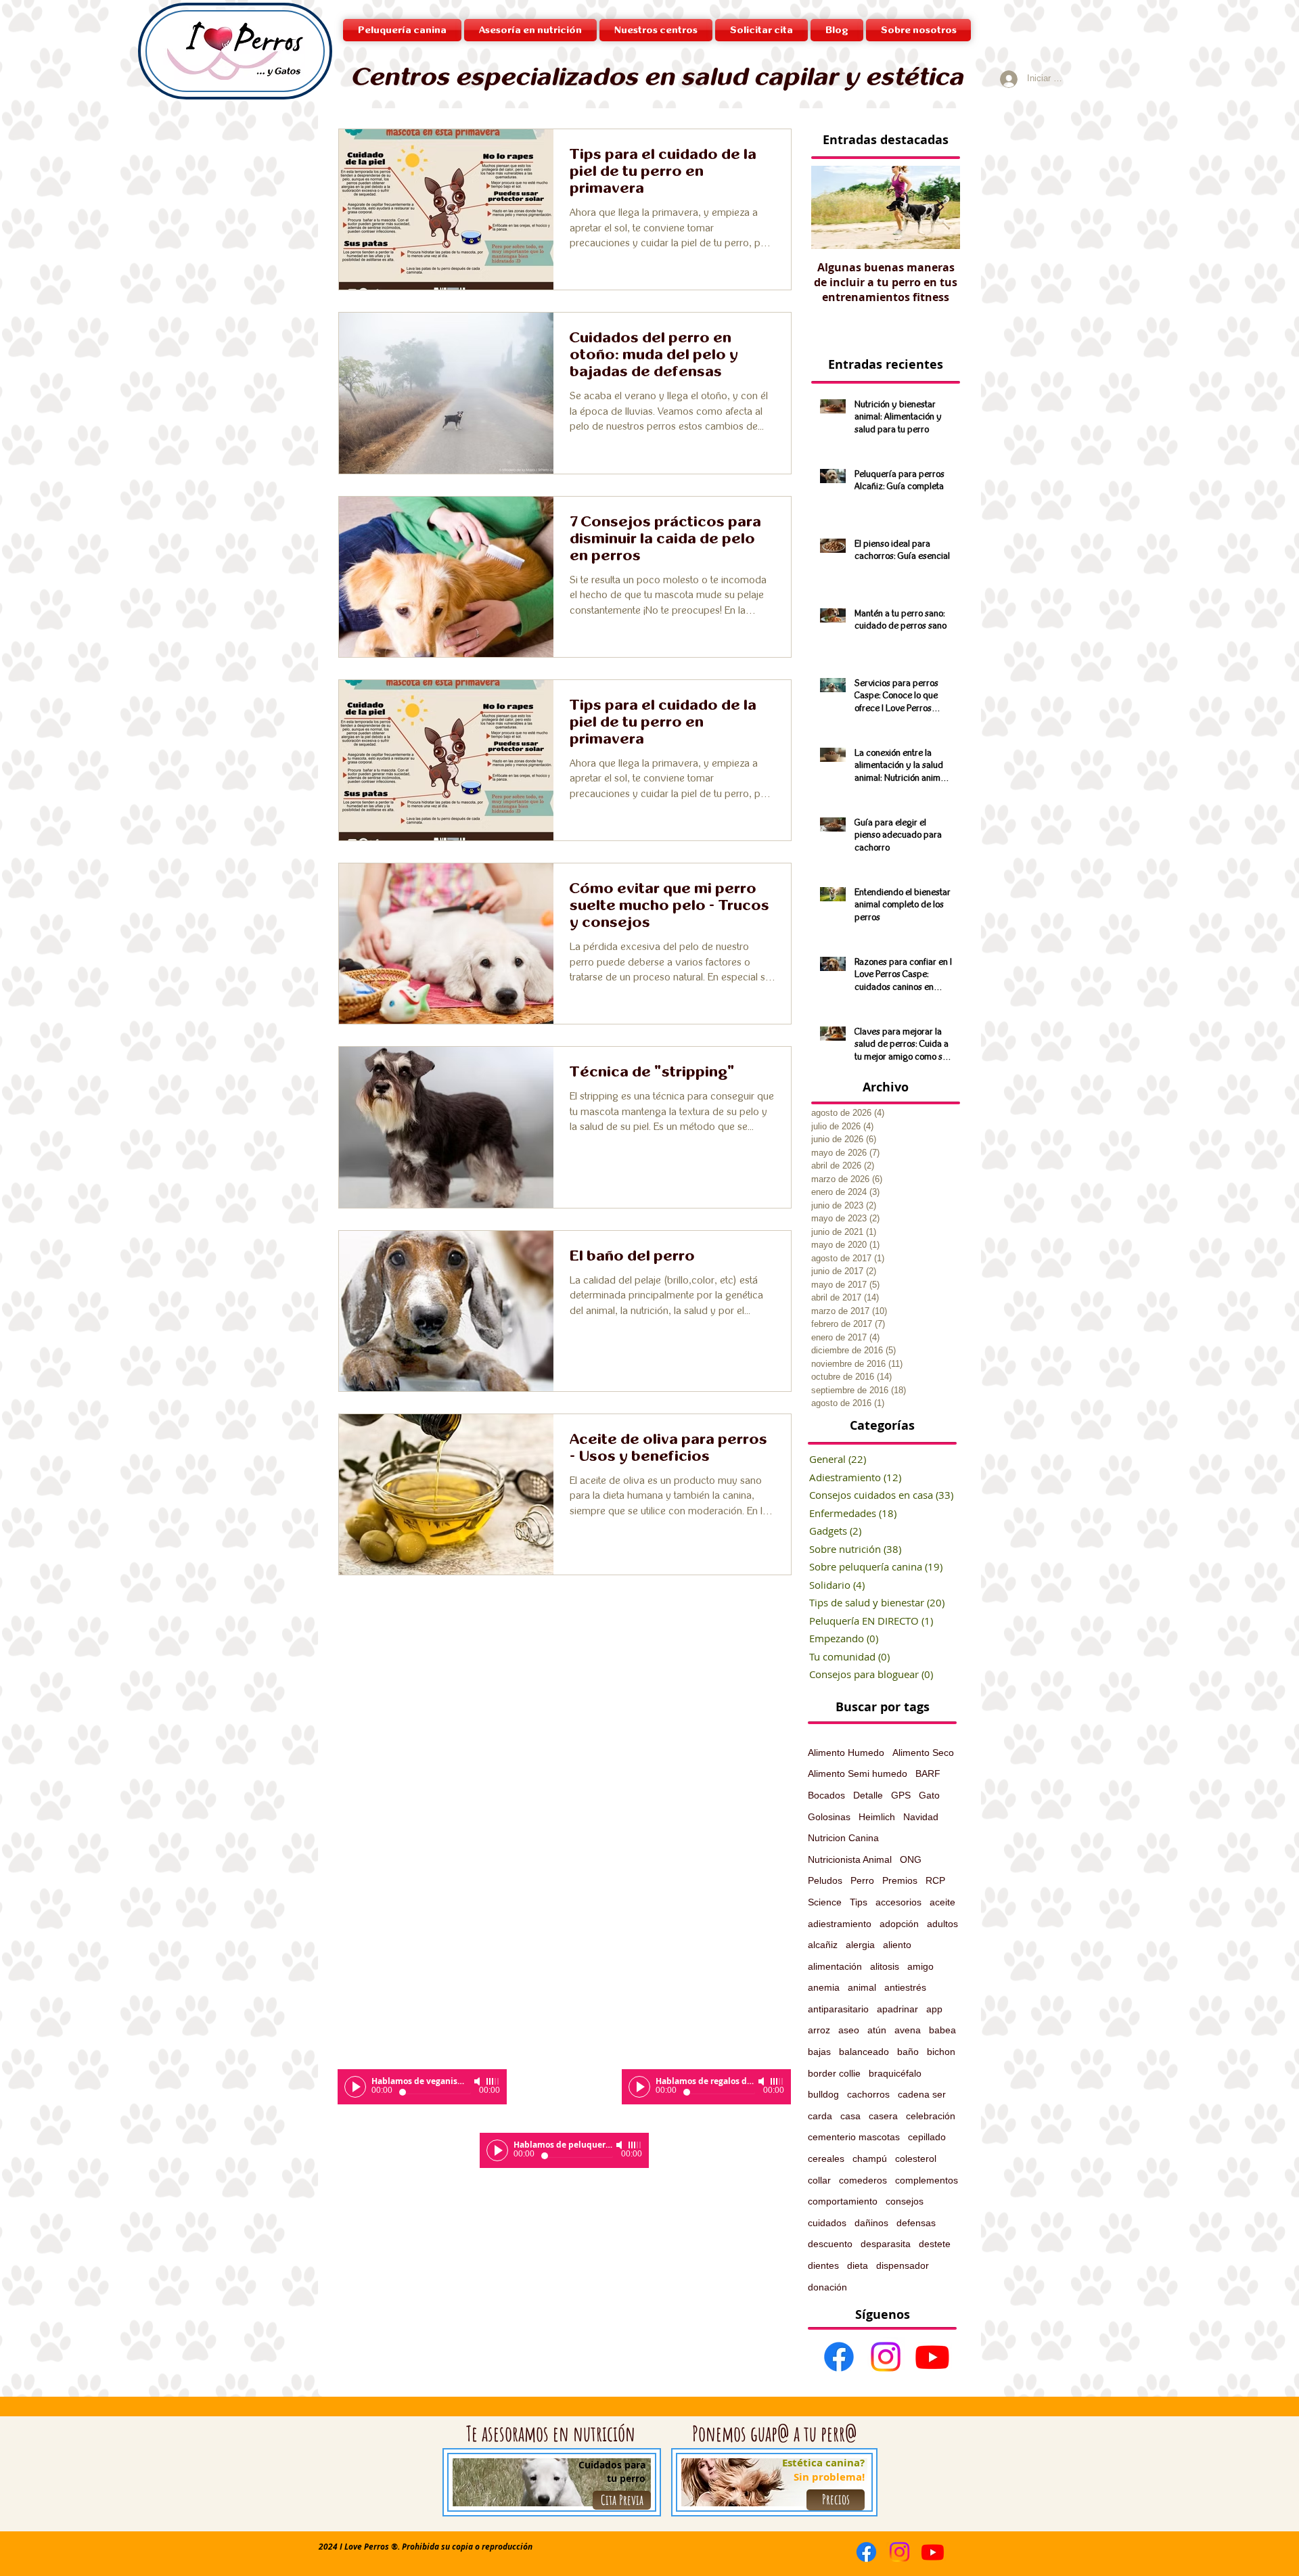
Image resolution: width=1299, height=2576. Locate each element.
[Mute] (478, 2081)
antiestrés (905, 1987)
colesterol (916, 2159)
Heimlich (877, 1817)
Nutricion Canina (843, 1838)
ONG (911, 1859)
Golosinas (829, 1817)
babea (942, 2030)
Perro (862, 1880)
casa (850, 2116)
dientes (823, 2265)
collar (819, 2180)
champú (870, 2159)
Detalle (868, 1795)
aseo (849, 2030)
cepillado (927, 2137)
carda (820, 2116)
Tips (859, 1902)
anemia (824, 1987)
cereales (826, 2159)
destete (935, 2244)
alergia (860, 1945)
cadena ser (922, 2094)
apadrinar (897, 2009)
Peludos (825, 1880)
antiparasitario (838, 2009)
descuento (830, 2244)
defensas (916, 2223)
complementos (927, 2180)
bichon (941, 2052)
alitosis (885, 1966)
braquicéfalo (895, 2073)
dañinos (871, 2223)
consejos (905, 2201)
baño (908, 2052)
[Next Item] (940, 208)
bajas (819, 2052)
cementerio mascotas (854, 2137)
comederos (863, 2180)
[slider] (493, 2081)
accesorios (898, 1902)
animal (862, 1987)
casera (883, 2116)
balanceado (864, 2052)
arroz (819, 2030)
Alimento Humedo (846, 1753)
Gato (929, 1795)
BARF (928, 1773)
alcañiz (823, 1945)
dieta (858, 2265)
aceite (942, 1902)
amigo (920, 1966)
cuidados (827, 2223)
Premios (900, 1880)
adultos (942, 1924)
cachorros (868, 2094)
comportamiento (843, 2201)
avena (908, 2030)
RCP (935, 1880)
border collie (834, 2073)
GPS (901, 1795)
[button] (656, 30)
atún (877, 2030)
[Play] (355, 2087)
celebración (931, 2116)
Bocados (826, 1795)
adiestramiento (840, 1924)
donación (827, 2287)
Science (825, 1902)
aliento (897, 1945)
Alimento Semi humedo (858, 1773)
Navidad (921, 1817)
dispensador (903, 2265)
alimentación (835, 1966)
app (934, 2009)
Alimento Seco (923, 1753)
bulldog (823, 2094)
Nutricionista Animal (850, 1859)
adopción (899, 1924)
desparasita (886, 2244)
